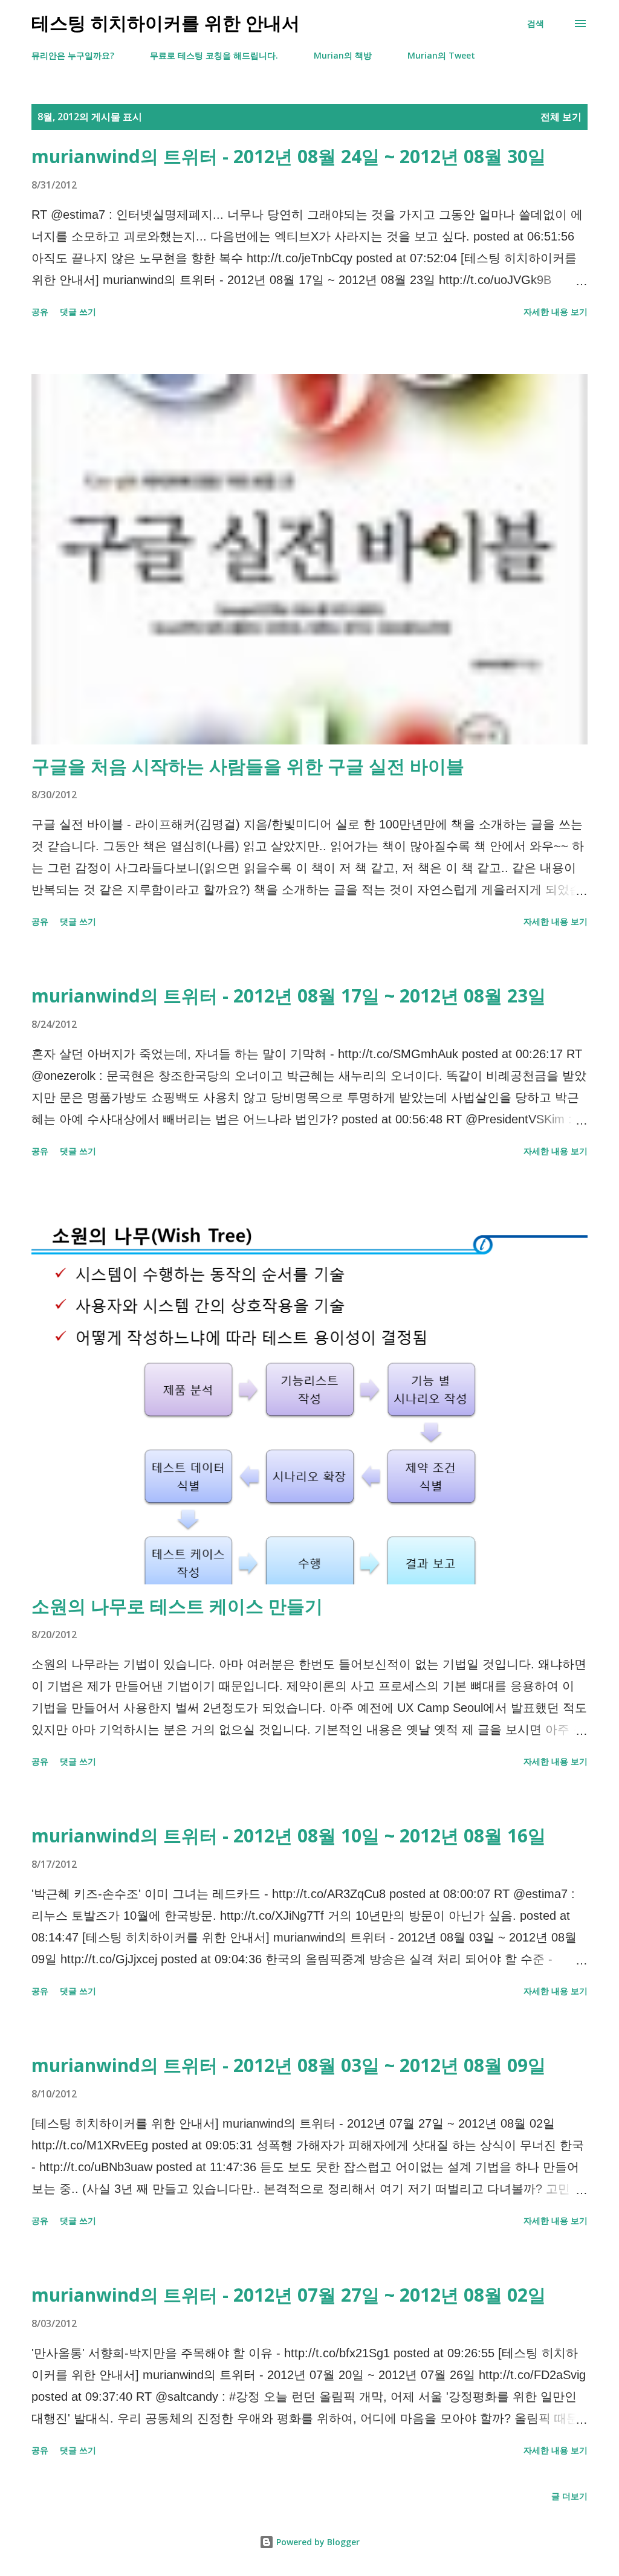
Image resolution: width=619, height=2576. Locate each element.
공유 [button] (40, 312)
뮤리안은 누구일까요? (73, 55)
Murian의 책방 (343, 55)
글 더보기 (569, 2496)
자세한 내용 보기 (556, 312)
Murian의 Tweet (441, 55)
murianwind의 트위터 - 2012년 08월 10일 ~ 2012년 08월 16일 (289, 1835)
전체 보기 (561, 117)
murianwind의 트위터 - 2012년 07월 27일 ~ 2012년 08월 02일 (289, 2295)
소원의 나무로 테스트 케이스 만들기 (177, 1606)
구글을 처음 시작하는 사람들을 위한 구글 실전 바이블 (248, 766)
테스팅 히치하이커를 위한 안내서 (166, 23)
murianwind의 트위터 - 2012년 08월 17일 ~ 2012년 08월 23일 (289, 996)
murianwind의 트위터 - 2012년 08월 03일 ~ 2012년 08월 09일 (289, 2065)
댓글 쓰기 (78, 312)
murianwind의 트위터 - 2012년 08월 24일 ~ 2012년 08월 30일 (289, 156)
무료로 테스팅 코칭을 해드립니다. (214, 55)
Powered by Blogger (317, 2542)
